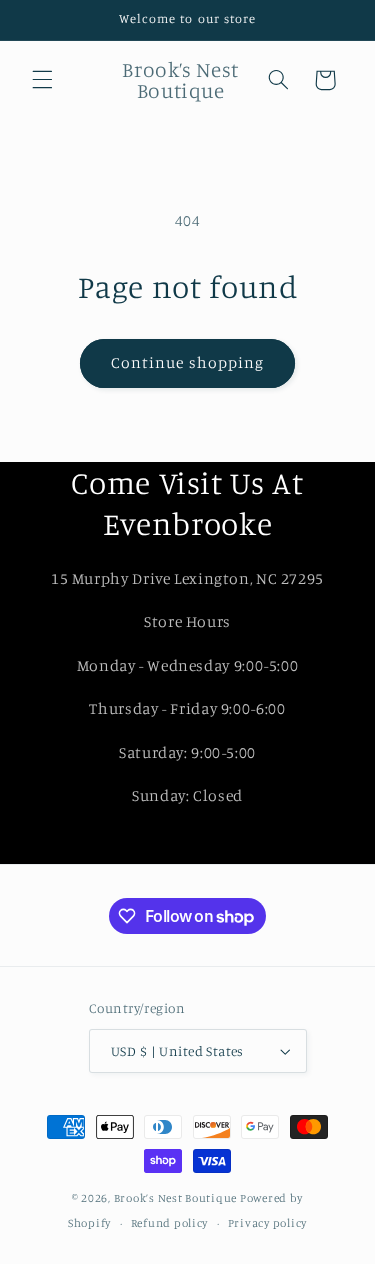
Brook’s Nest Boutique (175, 1198)
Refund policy (170, 1223)
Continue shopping (187, 362)
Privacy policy (267, 1223)
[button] (42, 80)
